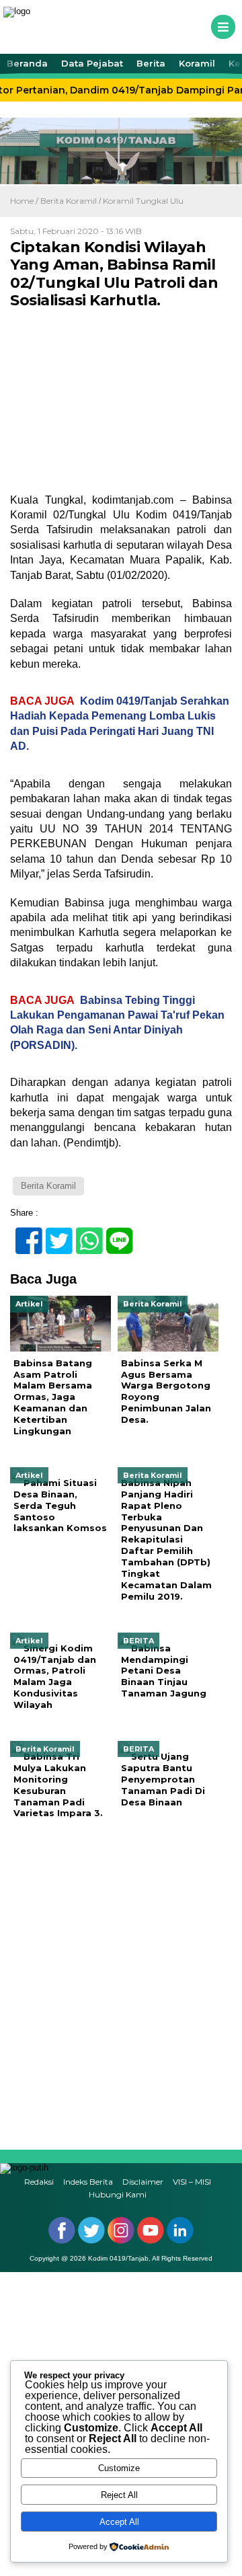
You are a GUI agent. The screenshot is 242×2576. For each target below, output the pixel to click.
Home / (25, 201)
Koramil (197, 63)
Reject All (119, 2495)
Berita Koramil (69, 201)
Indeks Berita (88, 2182)
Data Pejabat (92, 63)
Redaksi (39, 2182)
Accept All (119, 2522)
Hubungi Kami (118, 2194)
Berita (151, 63)
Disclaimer (143, 2182)
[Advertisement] (121, 1985)
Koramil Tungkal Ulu (143, 201)
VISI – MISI (192, 2182)
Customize (119, 2468)
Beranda (27, 63)
